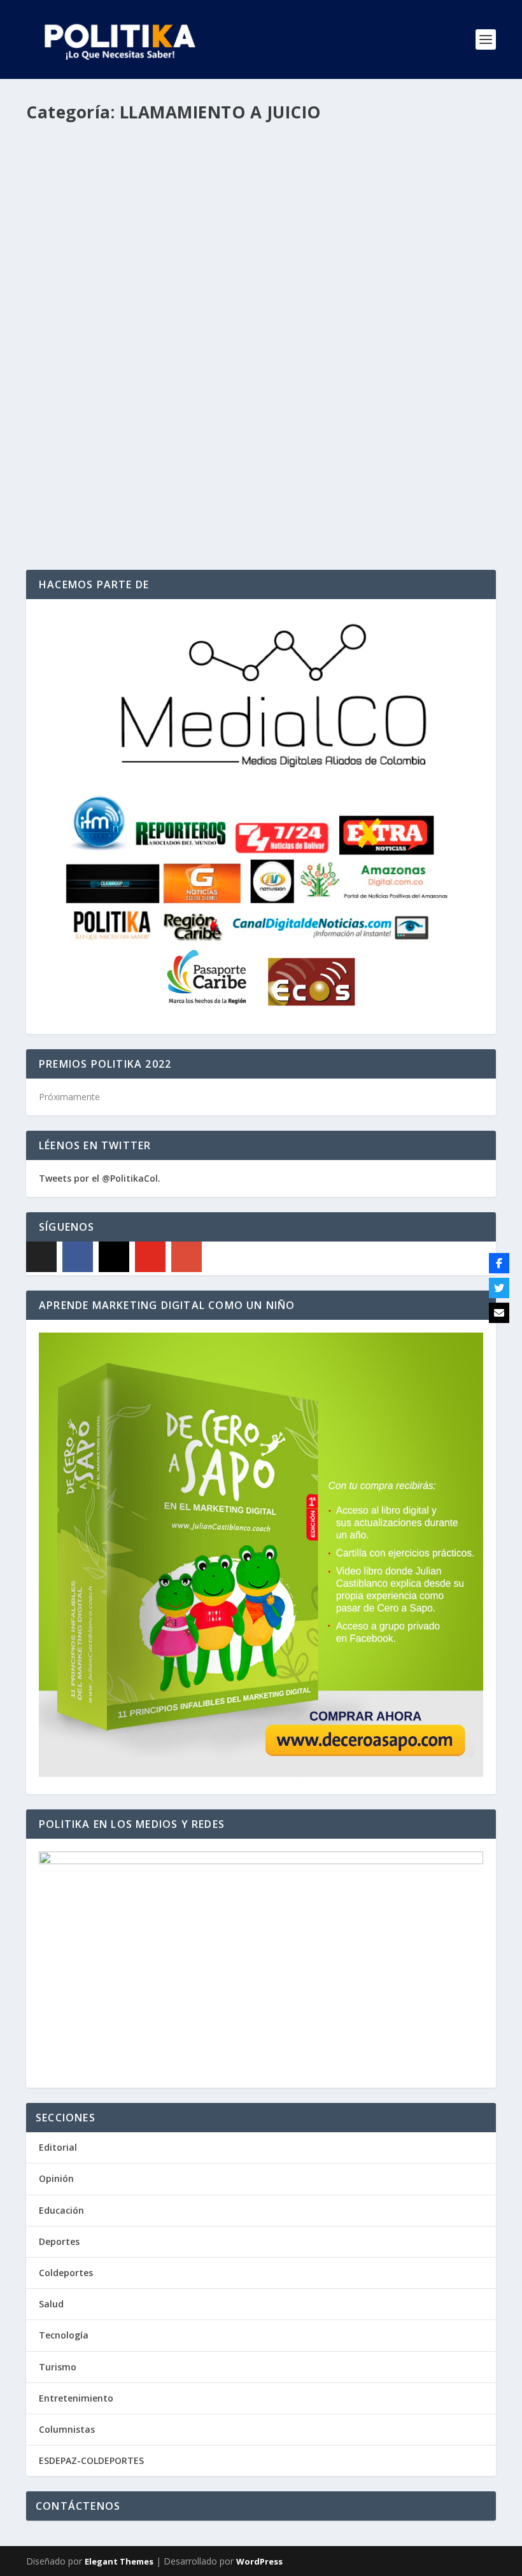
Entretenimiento (76, 2398)
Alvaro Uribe (172, 464)
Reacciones (307, 464)
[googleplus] (187, 1257)
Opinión (56, 2178)
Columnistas (67, 2429)
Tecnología (64, 2335)
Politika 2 (70, 464)
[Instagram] (114, 1257)
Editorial (58, 2147)
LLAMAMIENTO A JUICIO (241, 464)
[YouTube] (150, 1257)
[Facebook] (78, 1257)
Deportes (59, 2241)
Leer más (67, 514)
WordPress (259, 2561)
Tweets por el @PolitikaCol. (100, 1178)
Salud (51, 2304)
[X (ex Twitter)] (41, 1257)
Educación (61, 2210)
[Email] (499, 1313)
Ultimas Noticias (361, 464)
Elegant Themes (119, 2561)
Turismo (58, 2367)
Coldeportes (66, 2273)
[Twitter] (499, 1288)
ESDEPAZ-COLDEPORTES (91, 2460)
